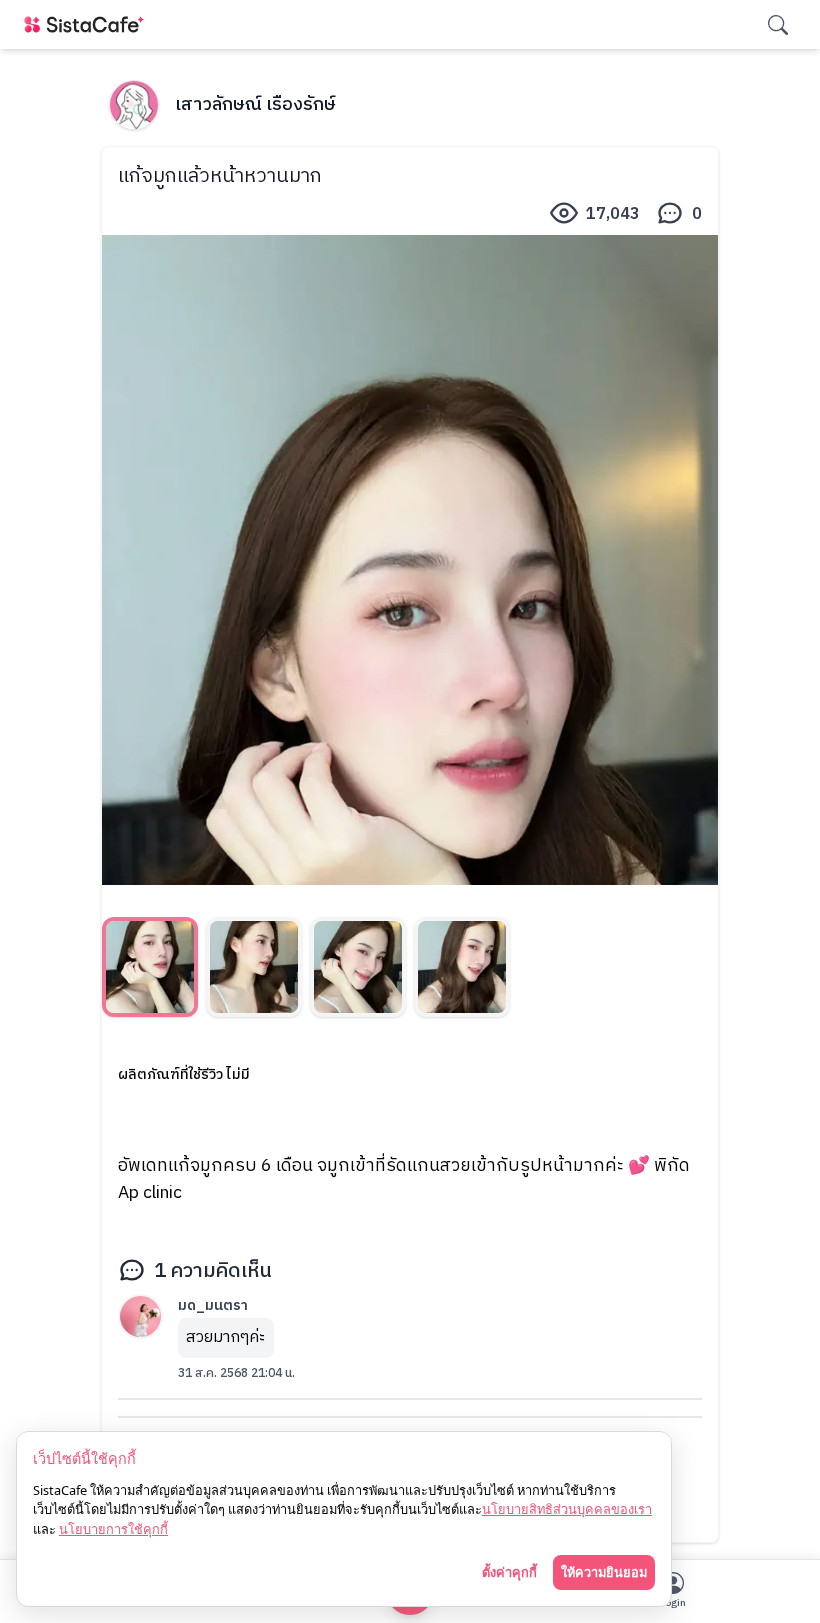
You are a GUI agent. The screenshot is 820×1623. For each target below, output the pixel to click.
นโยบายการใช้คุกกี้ (113, 1529)
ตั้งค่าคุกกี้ (509, 1572)
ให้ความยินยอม (604, 1572)
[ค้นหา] (778, 25)
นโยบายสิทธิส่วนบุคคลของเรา (567, 1509)
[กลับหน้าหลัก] (88, 24)
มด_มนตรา (213, 1305)
